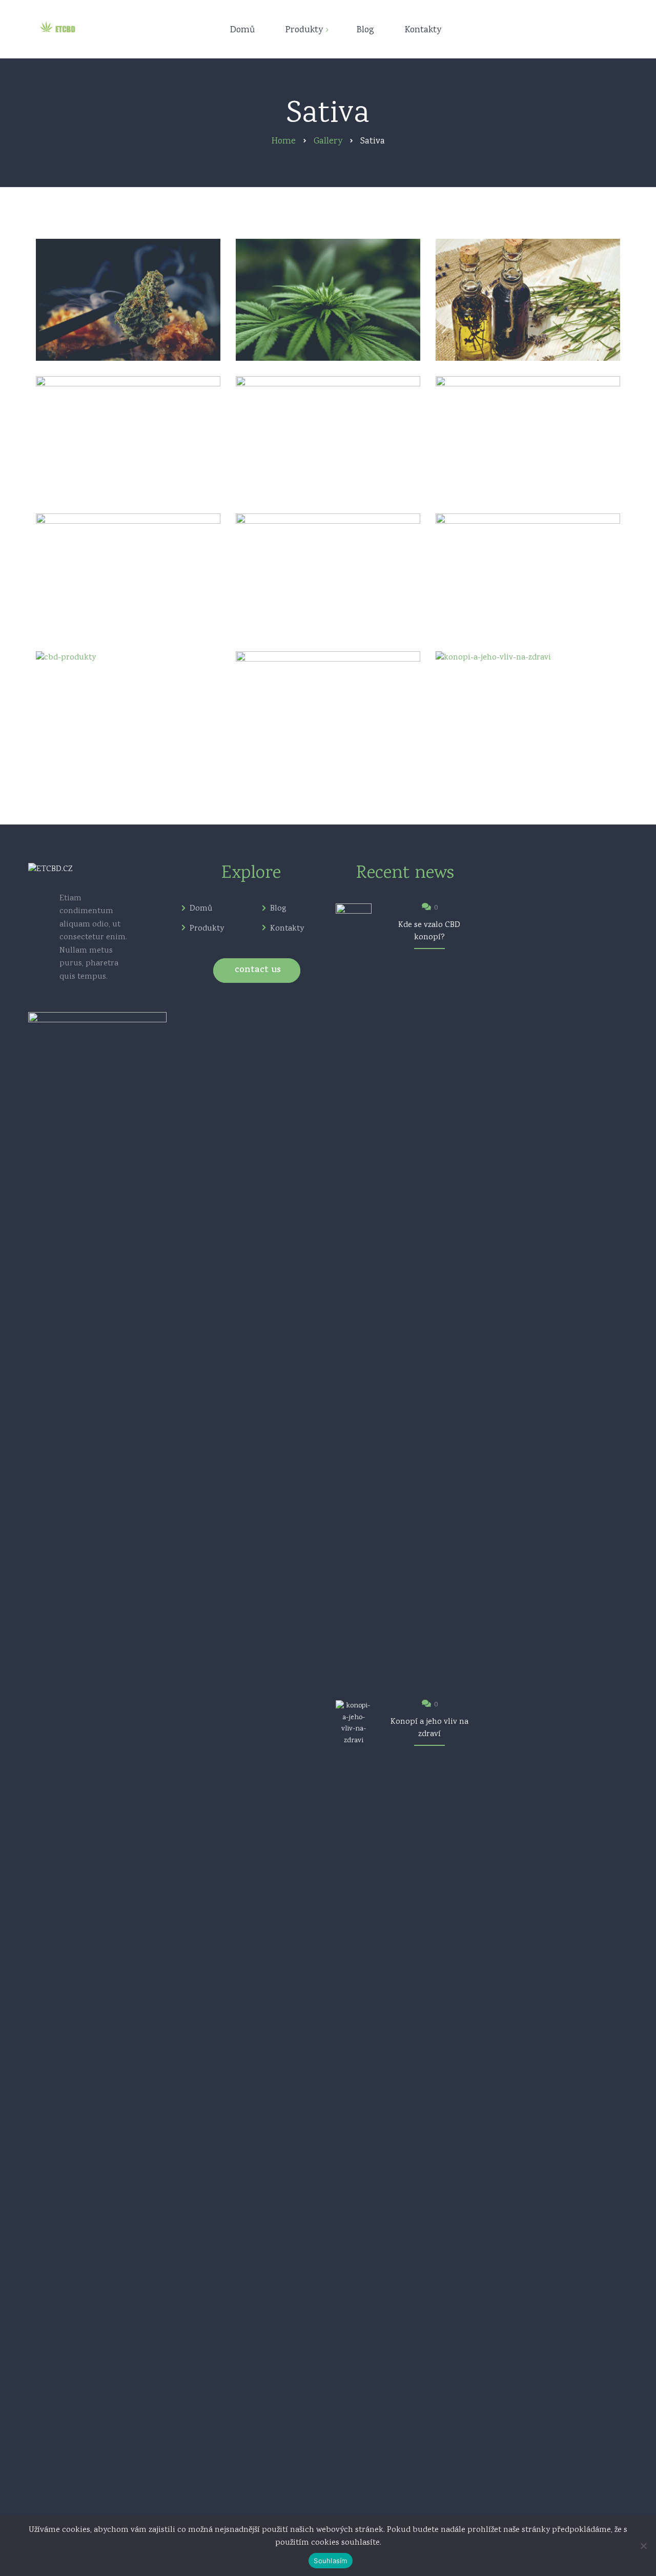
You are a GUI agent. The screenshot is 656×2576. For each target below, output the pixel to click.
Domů (201, 909)
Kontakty (287, 929)
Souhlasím (330, 2561)
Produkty (207, 929)
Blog (278, 909)
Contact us (258, 971)
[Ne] (643, 2546)
